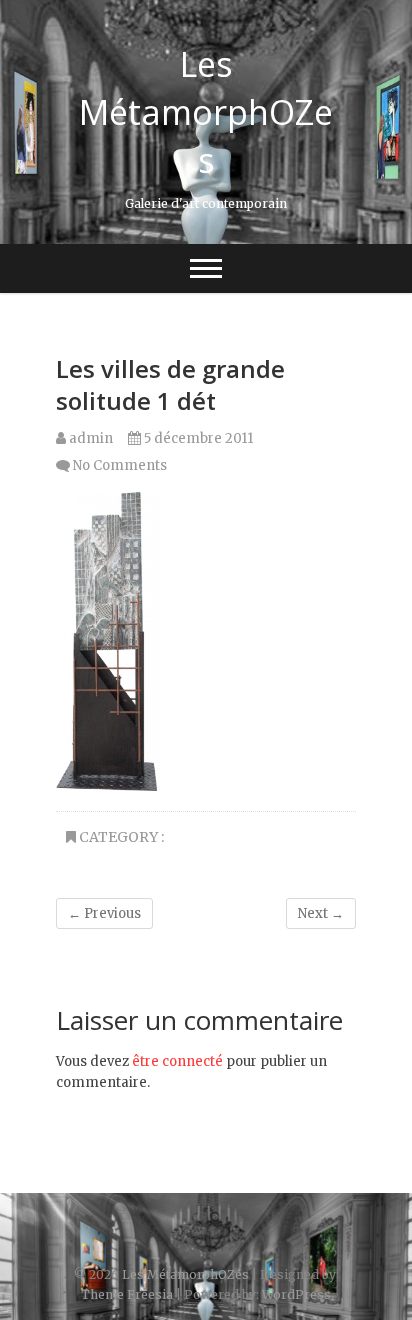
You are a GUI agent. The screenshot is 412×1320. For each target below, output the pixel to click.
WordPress (296, 1294)
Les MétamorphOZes (206, 112)
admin (89, 438)
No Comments (120, 465)
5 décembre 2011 (197, 438)
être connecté (177, 1061)
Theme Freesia (127, 1294)
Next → (321, 913)
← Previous (104, 913)
